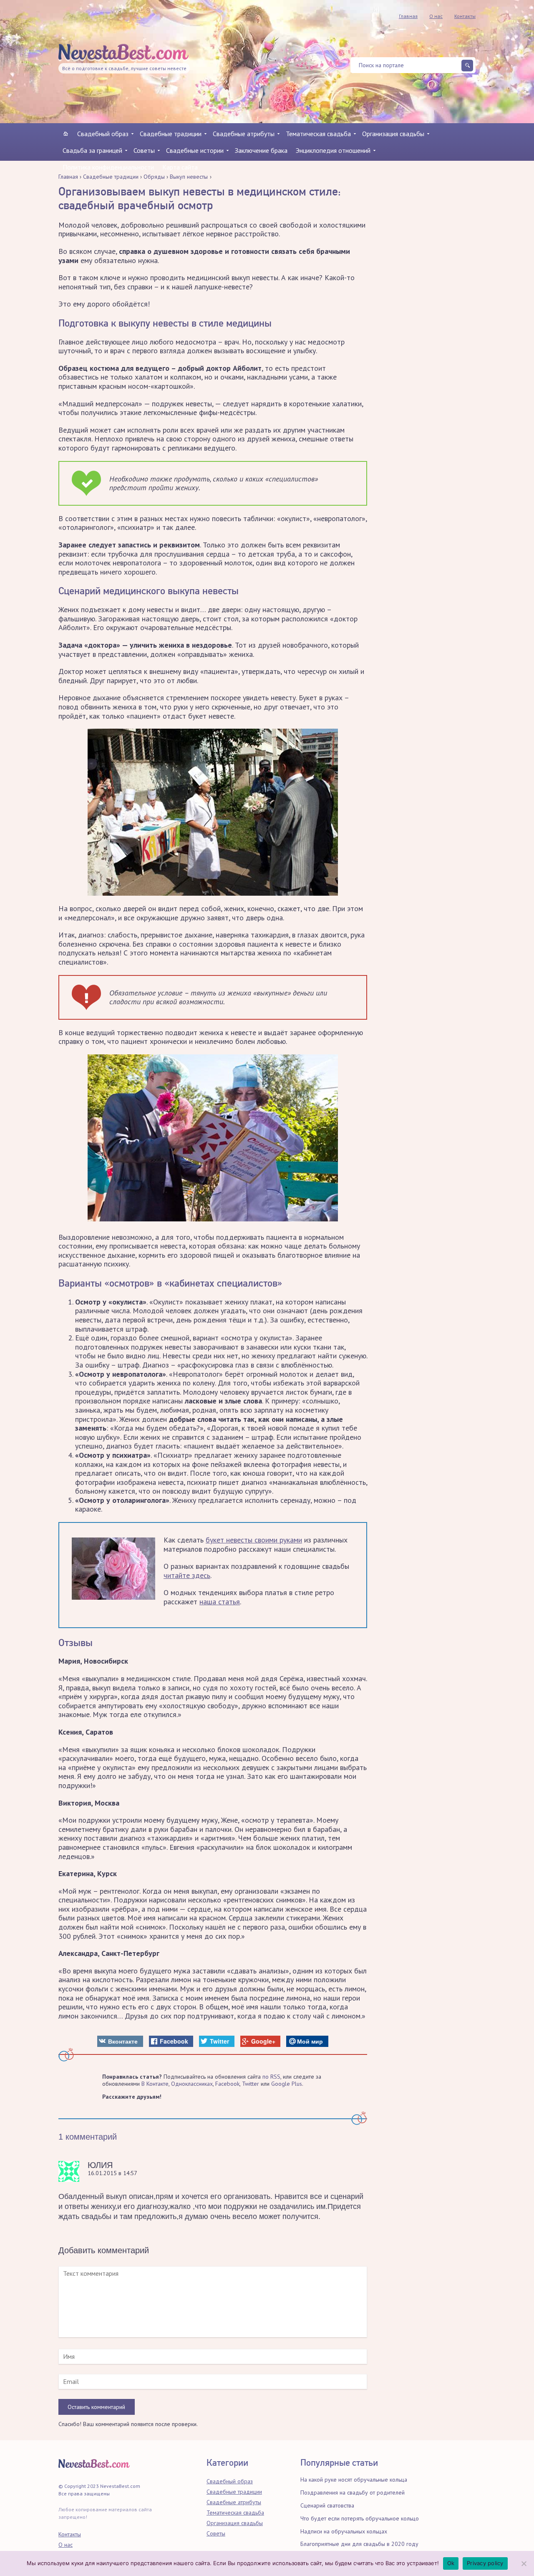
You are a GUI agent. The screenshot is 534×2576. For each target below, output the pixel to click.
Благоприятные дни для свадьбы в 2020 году (359, 2544)
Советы (144, 150)
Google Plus (287, 2084)
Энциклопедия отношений (333, 150)
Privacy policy (485, 2563)
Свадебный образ (103, 134)
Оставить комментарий (96, 2407)
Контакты (465, 16)
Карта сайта (180, 167)
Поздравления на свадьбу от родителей (353, 2492)
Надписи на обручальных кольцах (344, 2531)
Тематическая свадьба (318, 134)
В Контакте (155, 2084)
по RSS (271, 2077)
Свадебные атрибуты (244, 134)
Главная (408, 16)
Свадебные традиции (171, 134)
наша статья (220, 1602)
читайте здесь (187, 1575)
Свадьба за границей (92, 150)
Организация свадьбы (393, 134)
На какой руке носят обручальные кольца (354, 2480)
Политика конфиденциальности (108, 167)
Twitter (251, 2084)
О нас (436, 16)
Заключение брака (261, 150)
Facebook (227, 2084)
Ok (451, 2563)
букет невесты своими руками (254, 1540)
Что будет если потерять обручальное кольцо (360, 2518)
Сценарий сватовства (327, 2505)
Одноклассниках (192, 2084)
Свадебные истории (195, 150)
